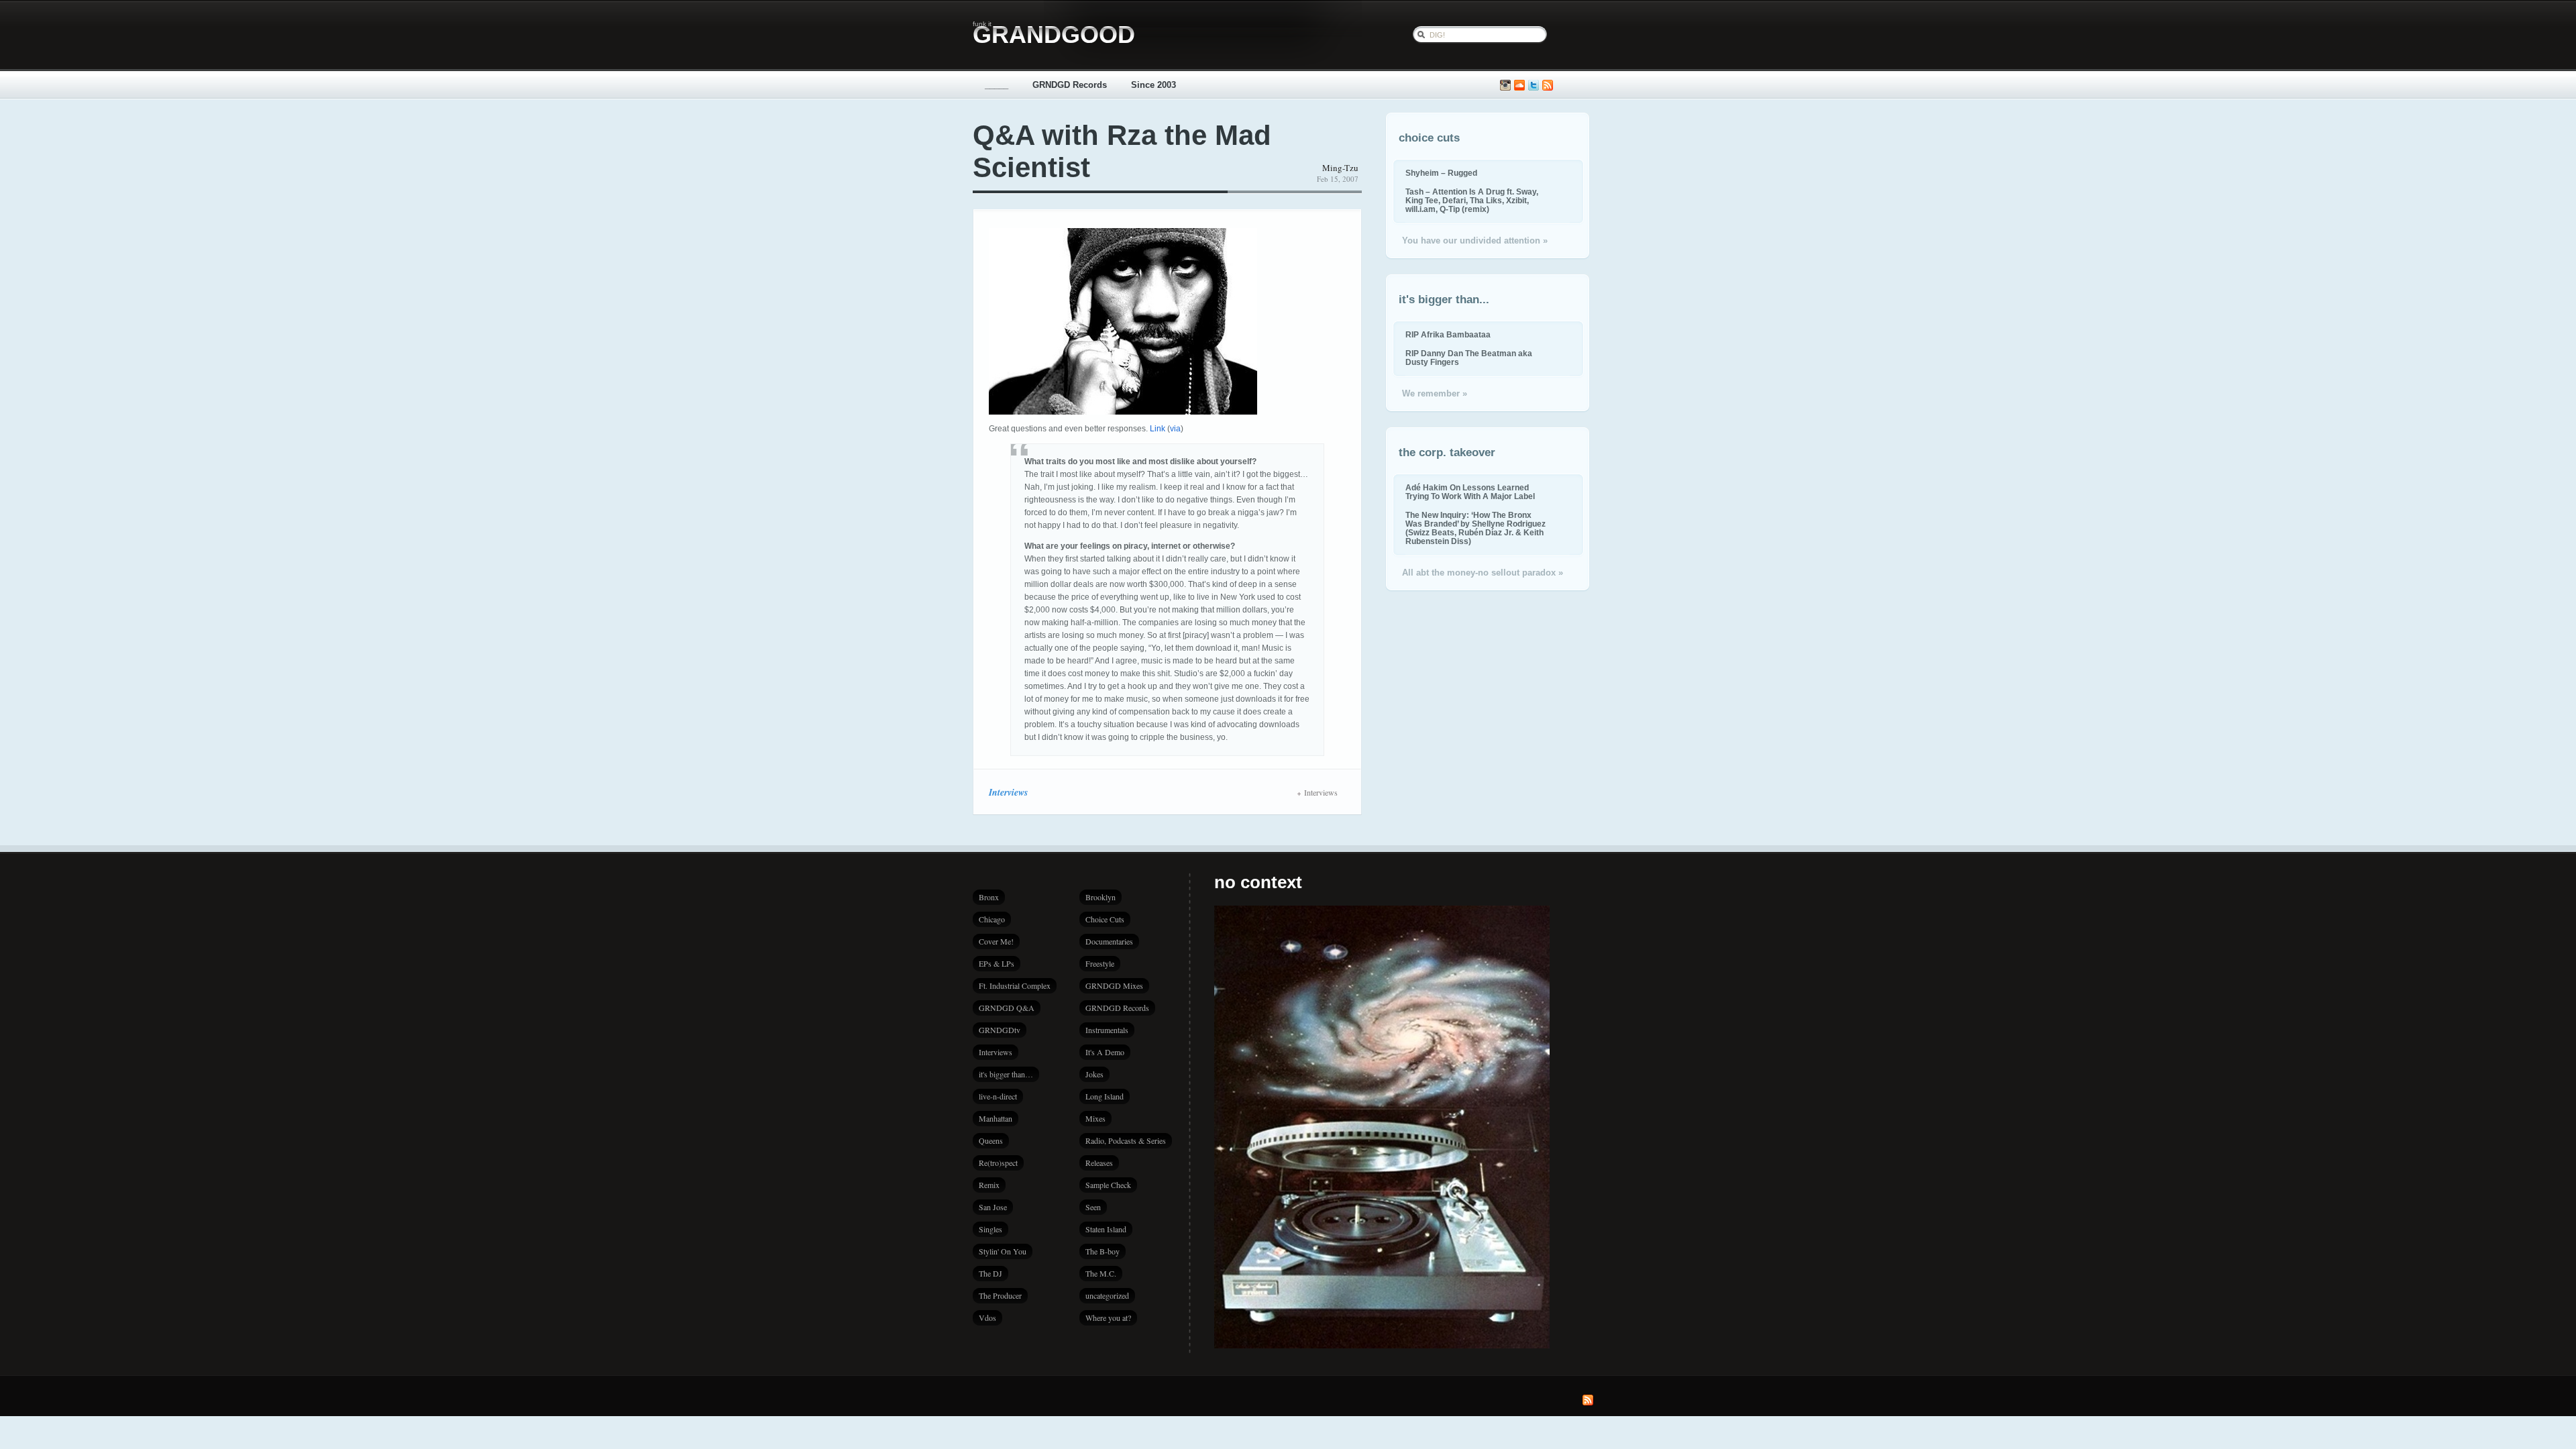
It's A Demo (1105, 1052)
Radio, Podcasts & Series (1126, 1140)
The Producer (1000, 1295)
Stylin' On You (1003, 1251)
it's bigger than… (1006, 1074)
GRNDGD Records (1070, 85)
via (1175, 429)
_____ (997, 85)
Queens (991, 1140)
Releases (1099, 1163)
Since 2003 (1153, 85)
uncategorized (1107, 1295)
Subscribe (1548, 86)
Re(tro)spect (998, 1163)
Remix (989, 1185)
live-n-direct (998, 1096)
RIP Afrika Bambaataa (1448, 334)
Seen (1093, 1207)
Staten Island (1106, 1229)
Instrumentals (1107, 1030)
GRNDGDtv (1000, 1030)
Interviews (1008, 792)
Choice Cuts (1105, 919)
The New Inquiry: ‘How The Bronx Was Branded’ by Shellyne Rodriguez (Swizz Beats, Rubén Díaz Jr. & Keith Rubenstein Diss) (1475, 528)
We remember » (1435, 393)
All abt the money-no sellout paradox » (1483, 573)
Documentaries (1109, 941)
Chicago (992, 919)
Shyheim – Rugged (1441, 173)
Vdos (987, 1318)
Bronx (989, 897)
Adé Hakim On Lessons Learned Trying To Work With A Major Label (1470, 492)
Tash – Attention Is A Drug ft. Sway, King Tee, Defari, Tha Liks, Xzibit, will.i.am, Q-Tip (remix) (1472, 200)
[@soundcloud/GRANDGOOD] (1519, 86)
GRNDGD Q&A (1007, 1008)
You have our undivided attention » (1475, 240)
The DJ (990, 1273)
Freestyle (1100, 963)
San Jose (993, 1207)
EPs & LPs (997, 963)
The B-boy (1103, 1251)
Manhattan (996, 1118)
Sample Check (1108, 1185)
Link (1158, 429)
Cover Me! (996, 941)
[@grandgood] (1534, 86)
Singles (990, 1229)
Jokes (1094, 1074)
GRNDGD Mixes (1114, 985)
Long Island (1105, 1096)
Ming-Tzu (1340, 168)
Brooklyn (1101, 897)
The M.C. (1101, 1273)
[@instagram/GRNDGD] (1505, 86)
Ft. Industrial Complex (1015, 985)
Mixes (1095, 1118)
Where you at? (1108, 1318)
